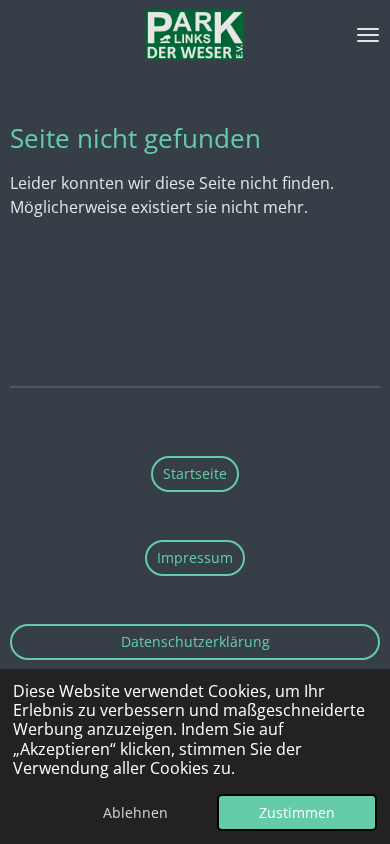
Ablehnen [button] (135, 812)
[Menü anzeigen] (368, 35)
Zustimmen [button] (297, 812)
